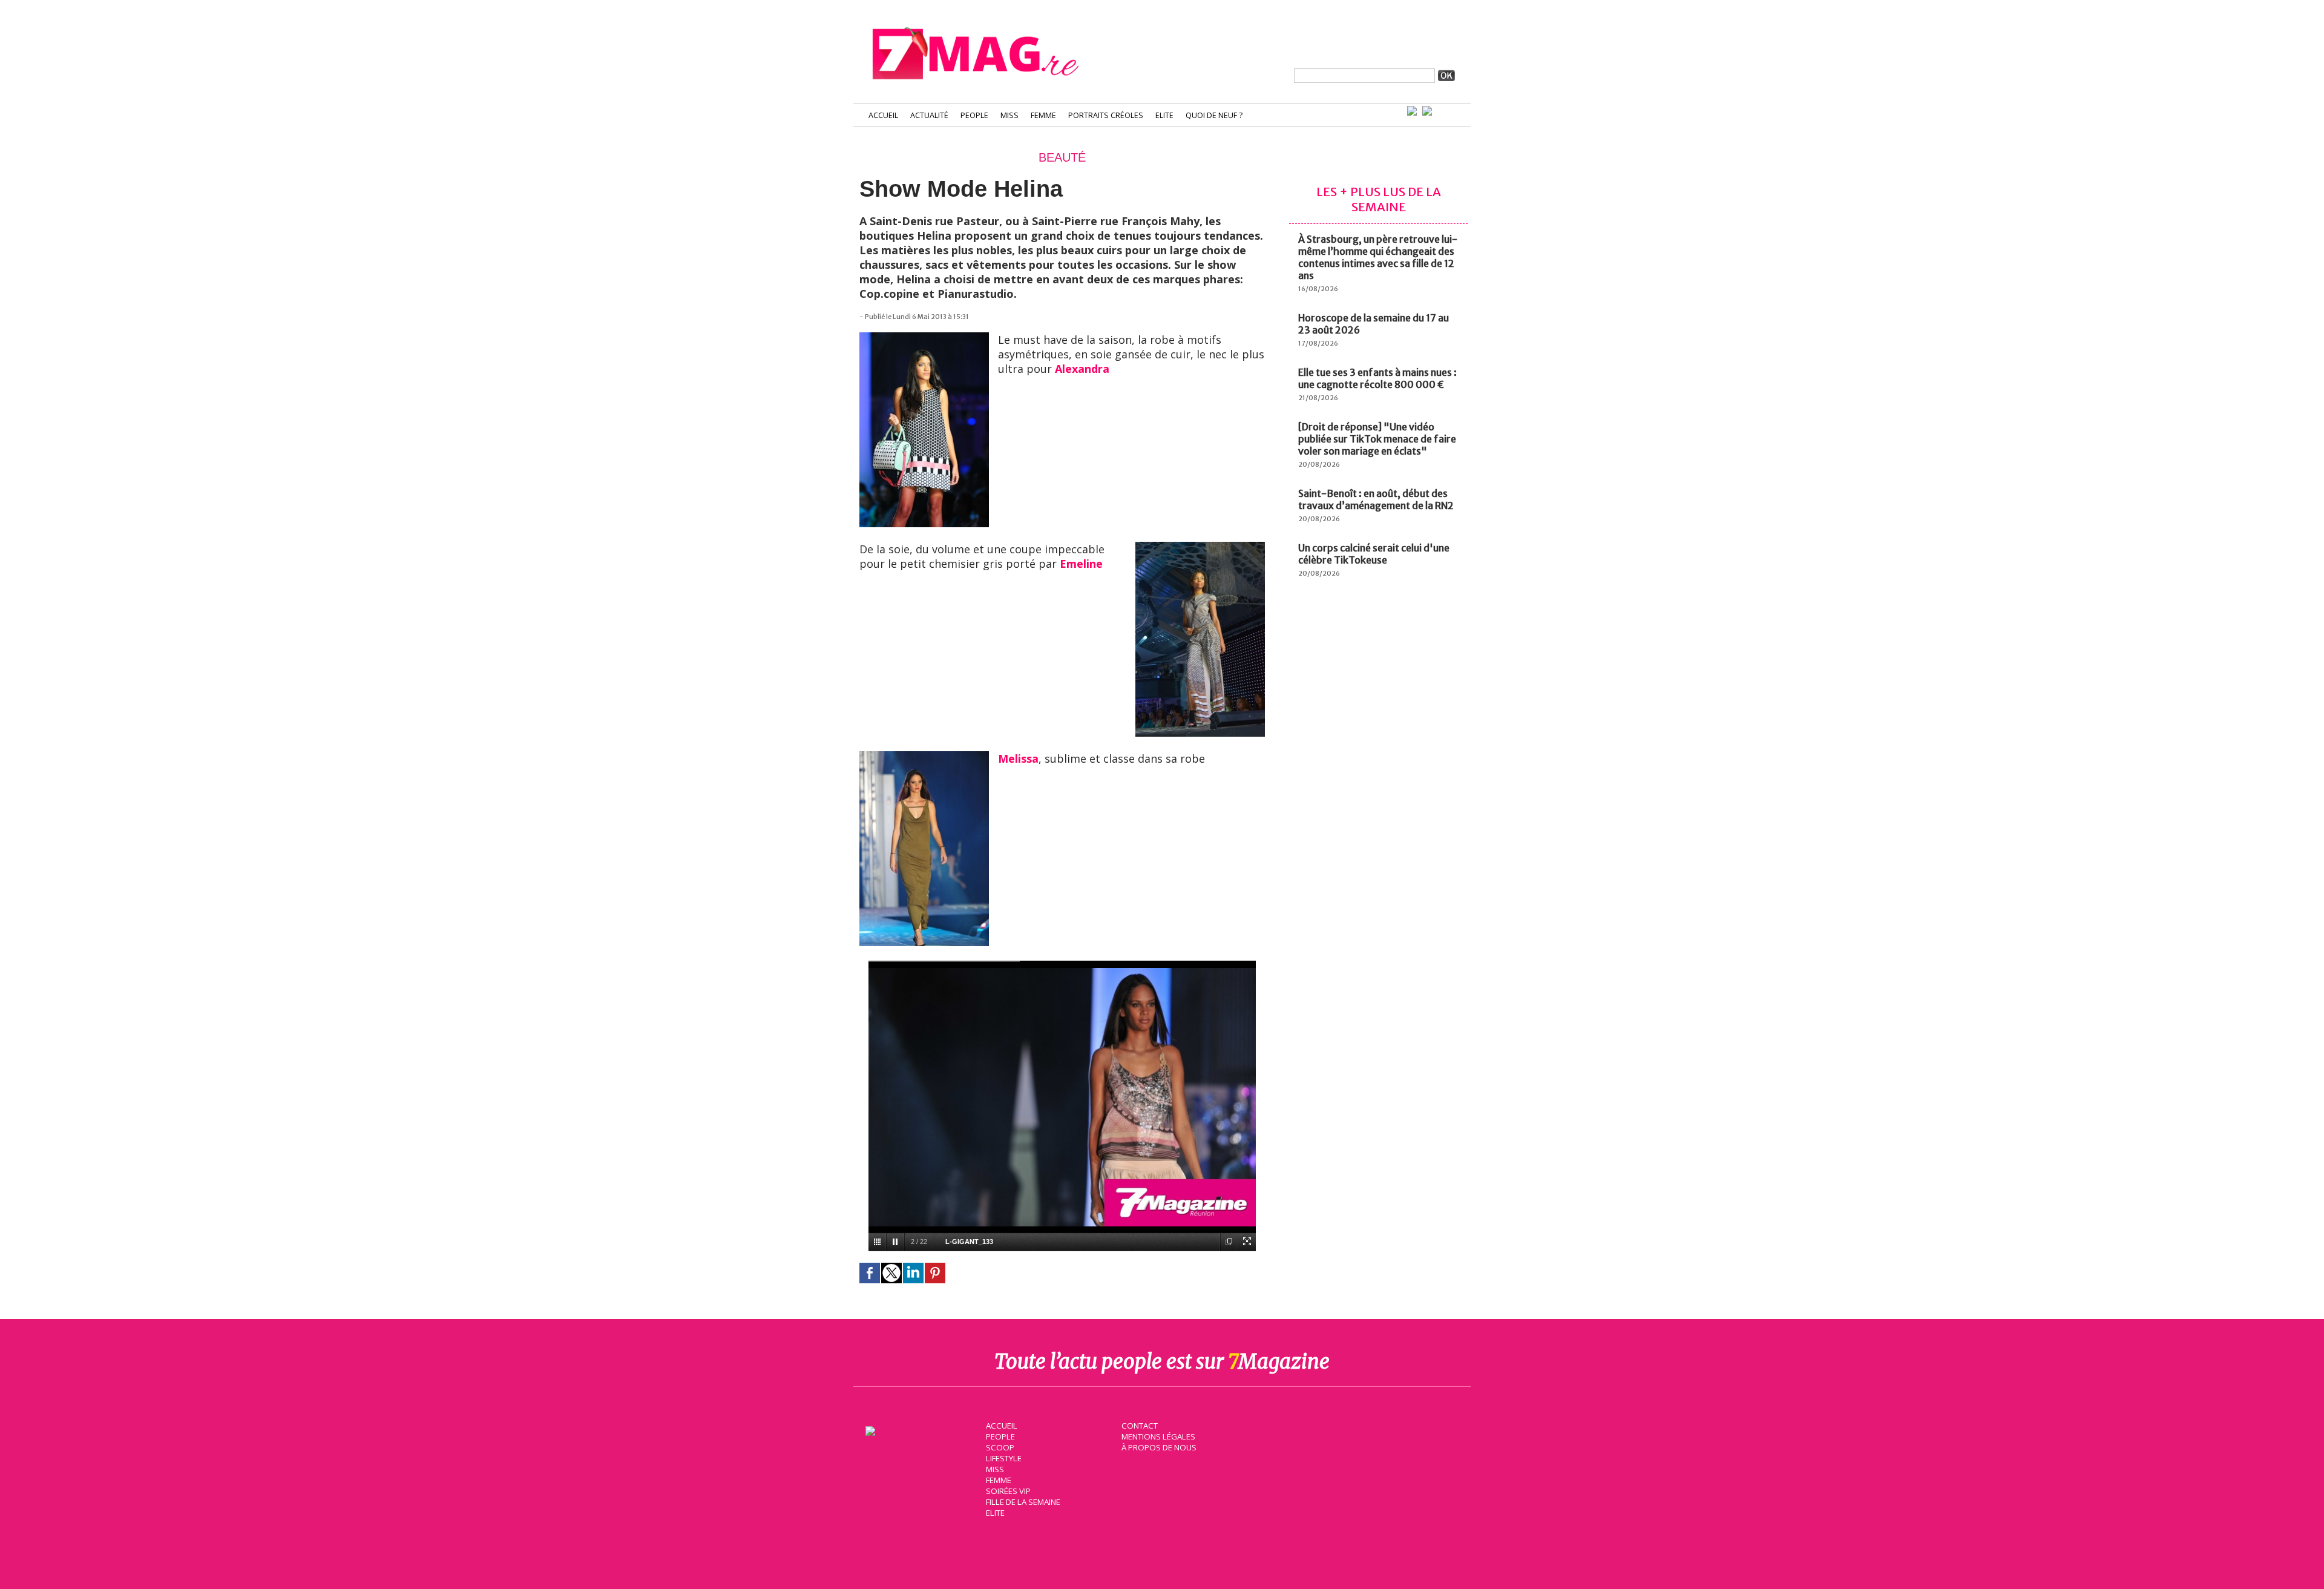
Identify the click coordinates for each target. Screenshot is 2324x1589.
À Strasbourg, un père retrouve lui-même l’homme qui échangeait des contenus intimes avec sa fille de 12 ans (1378, 257)
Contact (1140, 1426)
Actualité (929, 115)
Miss (1009, 115)
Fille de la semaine (1023, 1502)
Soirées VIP (1008, 1491)
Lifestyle (1004, 1458)
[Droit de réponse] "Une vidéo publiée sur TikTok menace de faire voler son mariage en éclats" (1377, 439)
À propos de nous (1159, 1447)
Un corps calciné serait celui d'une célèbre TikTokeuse (1374, 554)
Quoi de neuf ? (1214, 115)
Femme (1043, 115)
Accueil (883, 115)
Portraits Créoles (1106, 115)
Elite (1164, 115)
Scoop (1000, 1447)
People (974, 115)
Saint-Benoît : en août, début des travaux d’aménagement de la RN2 (1376, 499)
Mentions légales (1158, 1436)
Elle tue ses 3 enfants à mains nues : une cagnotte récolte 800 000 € (1377, 378)
